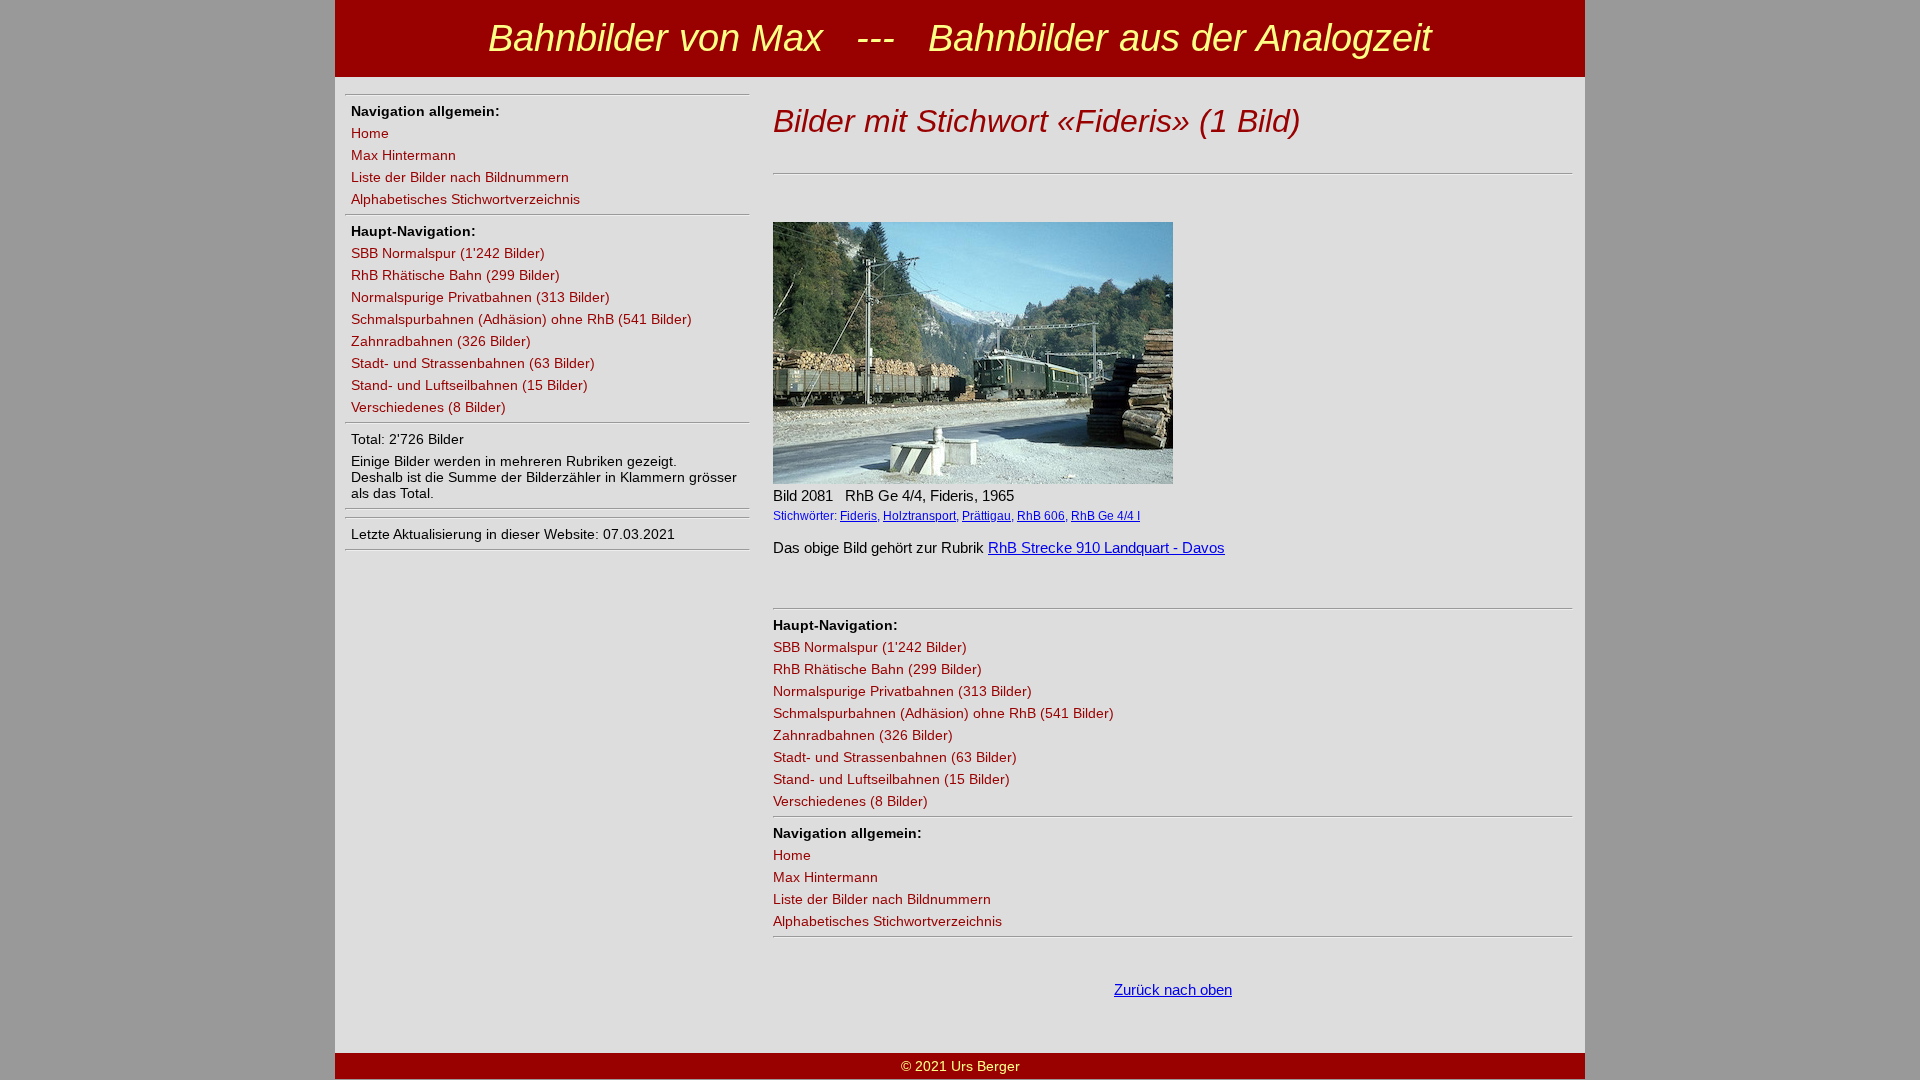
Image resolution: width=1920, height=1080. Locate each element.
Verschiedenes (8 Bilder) (428, 407)
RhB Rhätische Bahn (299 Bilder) (455, 275)
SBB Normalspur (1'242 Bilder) (448, 253)
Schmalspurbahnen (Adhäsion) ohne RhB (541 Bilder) (521, 319)
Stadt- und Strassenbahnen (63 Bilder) (473, 363)
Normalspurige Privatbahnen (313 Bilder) (480, 297)
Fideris (858, 516)
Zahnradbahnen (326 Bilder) (441, 341)
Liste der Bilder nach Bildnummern (460, 177)
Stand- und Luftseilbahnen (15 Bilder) (469, 385)
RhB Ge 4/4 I (1105, 516)
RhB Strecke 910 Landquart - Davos (1106, 547)
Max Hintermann (403, 155)
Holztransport (919, 516)
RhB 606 (1041, 516)
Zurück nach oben (1173, 989)
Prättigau (986, 516)
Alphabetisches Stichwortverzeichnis (465, 199)
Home (370, 133)
